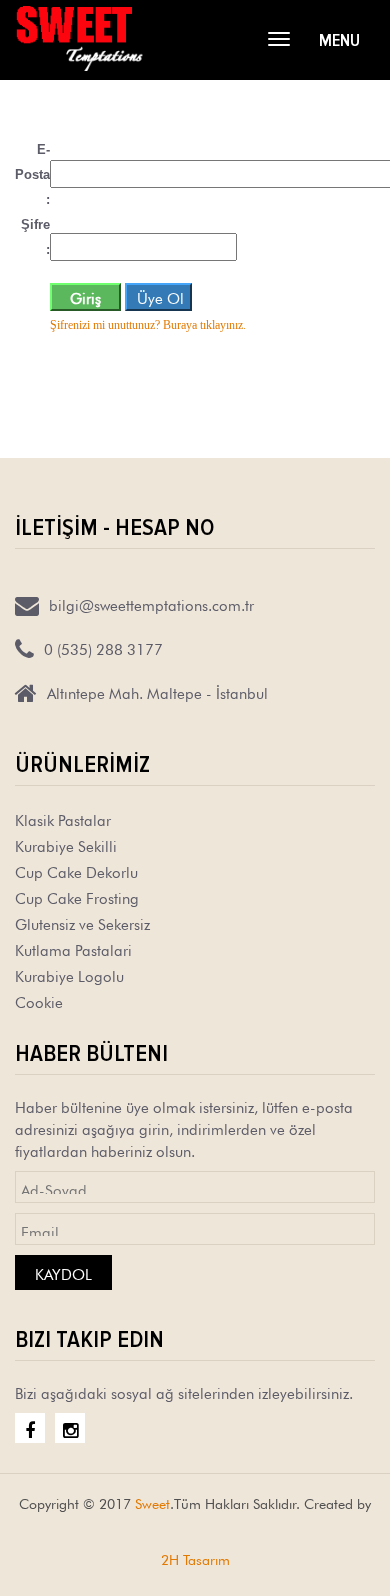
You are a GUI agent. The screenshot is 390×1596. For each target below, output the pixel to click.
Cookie (39, 1000)
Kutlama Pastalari (73, 948)
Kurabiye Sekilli (66, 844)
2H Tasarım (195, 1558)
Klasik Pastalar (63, 818)
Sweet (152, 1502)
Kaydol (63, 1272)
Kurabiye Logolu (69, 974)
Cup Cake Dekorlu (76, 870)
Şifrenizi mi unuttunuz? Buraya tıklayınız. (148, 325)
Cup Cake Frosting (77, 896)
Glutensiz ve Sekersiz (82, 922)
